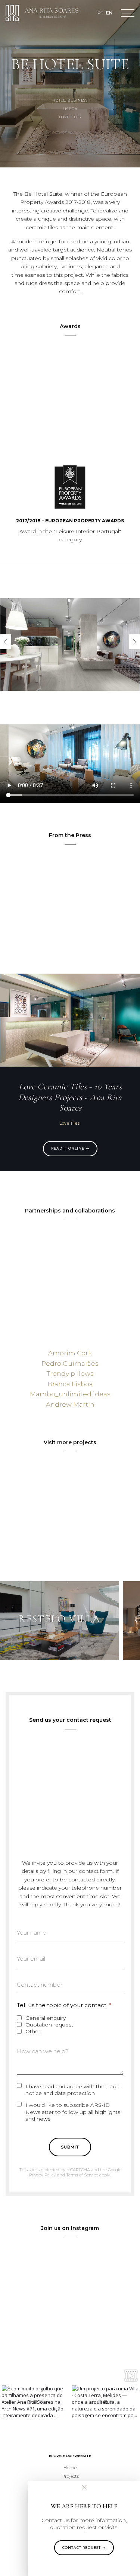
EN (109, 13)
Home (70, 2468)
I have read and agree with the (73, 2090)
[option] (35, 2402)
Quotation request (49, 2025)
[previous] (6, 642)
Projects (70, 2476)
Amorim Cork (70, 1353)
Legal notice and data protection (73, 2090)
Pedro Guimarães (70, 1364)
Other (33, 2031)
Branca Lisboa (70, 1384)
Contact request (82, 2548)
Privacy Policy (43, 2175)
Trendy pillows (70, 1374)
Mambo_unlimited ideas (70, 1394)
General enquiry (46, 2018)
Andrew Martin (70, 1404)
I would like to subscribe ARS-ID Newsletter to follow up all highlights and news (73, 2112)
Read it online (68, 1148)
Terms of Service (82, 2175)
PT (101, 13)
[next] (134, 642)
